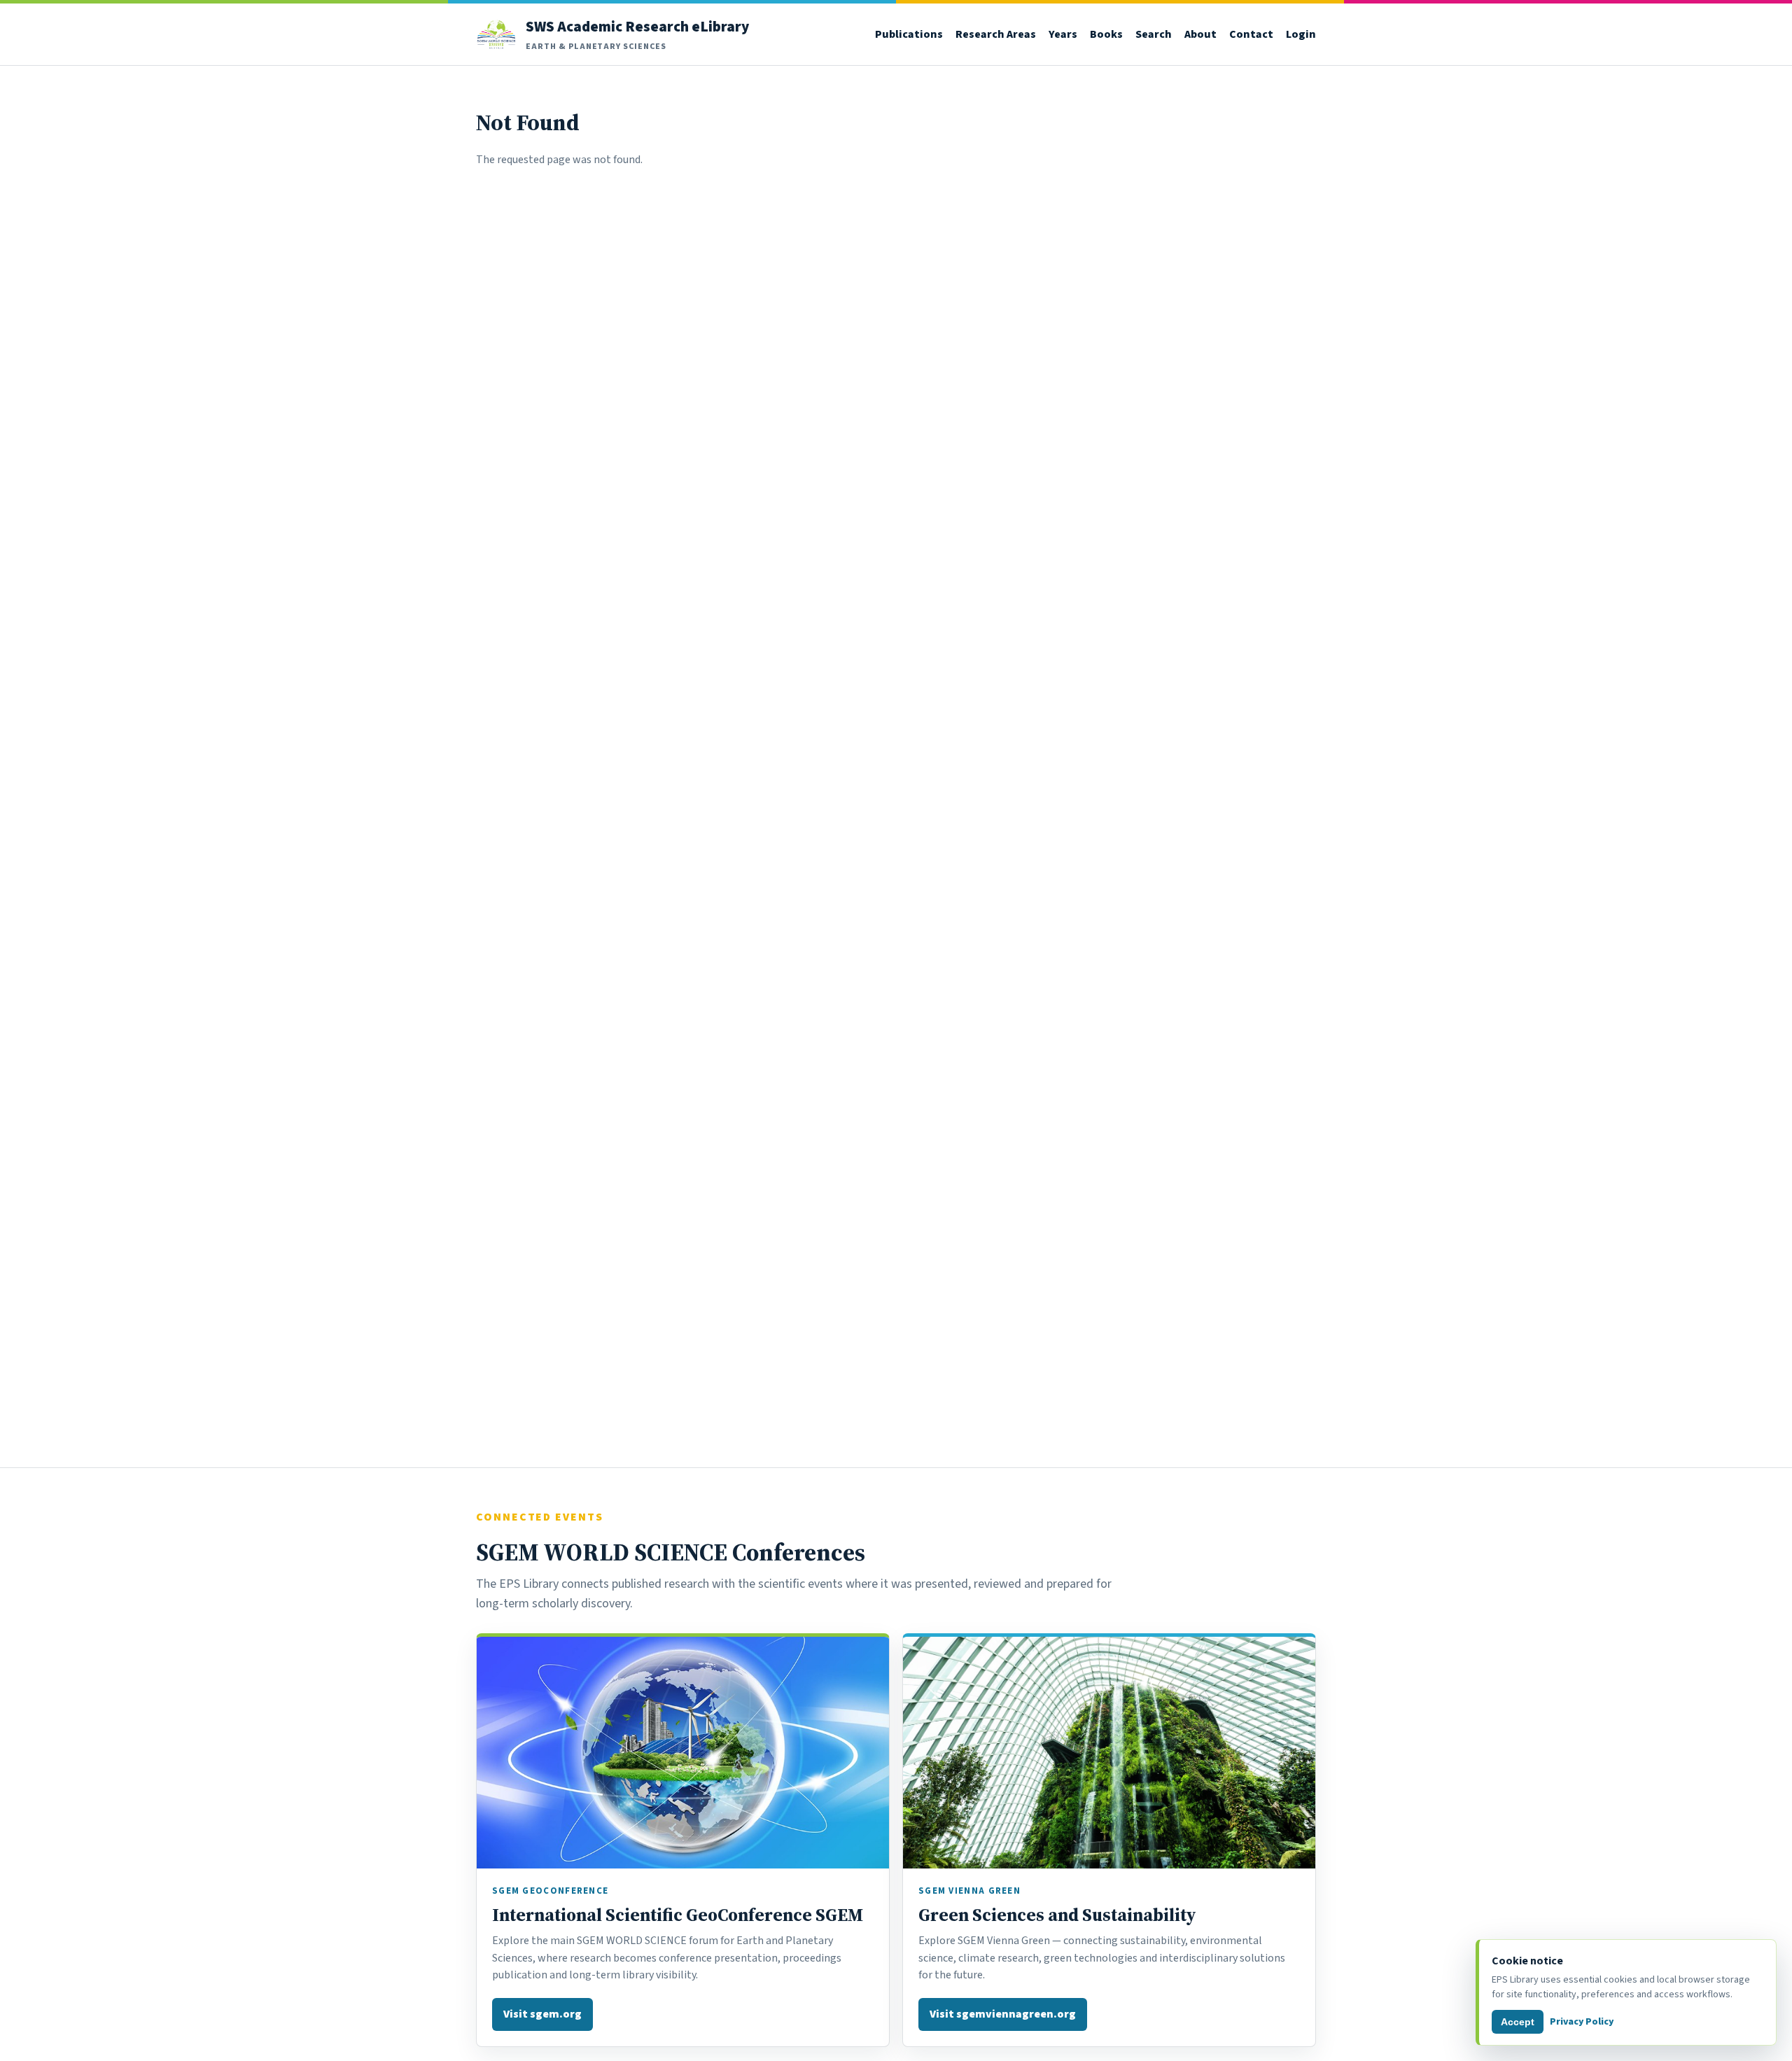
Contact (1251, 34)
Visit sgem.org (542, 2014)
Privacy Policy (1582, 2021)
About (1200, 34)
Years (1063, 34)
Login (1301, 34)
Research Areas (996, 34)
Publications (909, 34)
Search (1154, 34)
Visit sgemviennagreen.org (1003, 2014)
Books (1106, 34)
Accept (1518, 2022)
